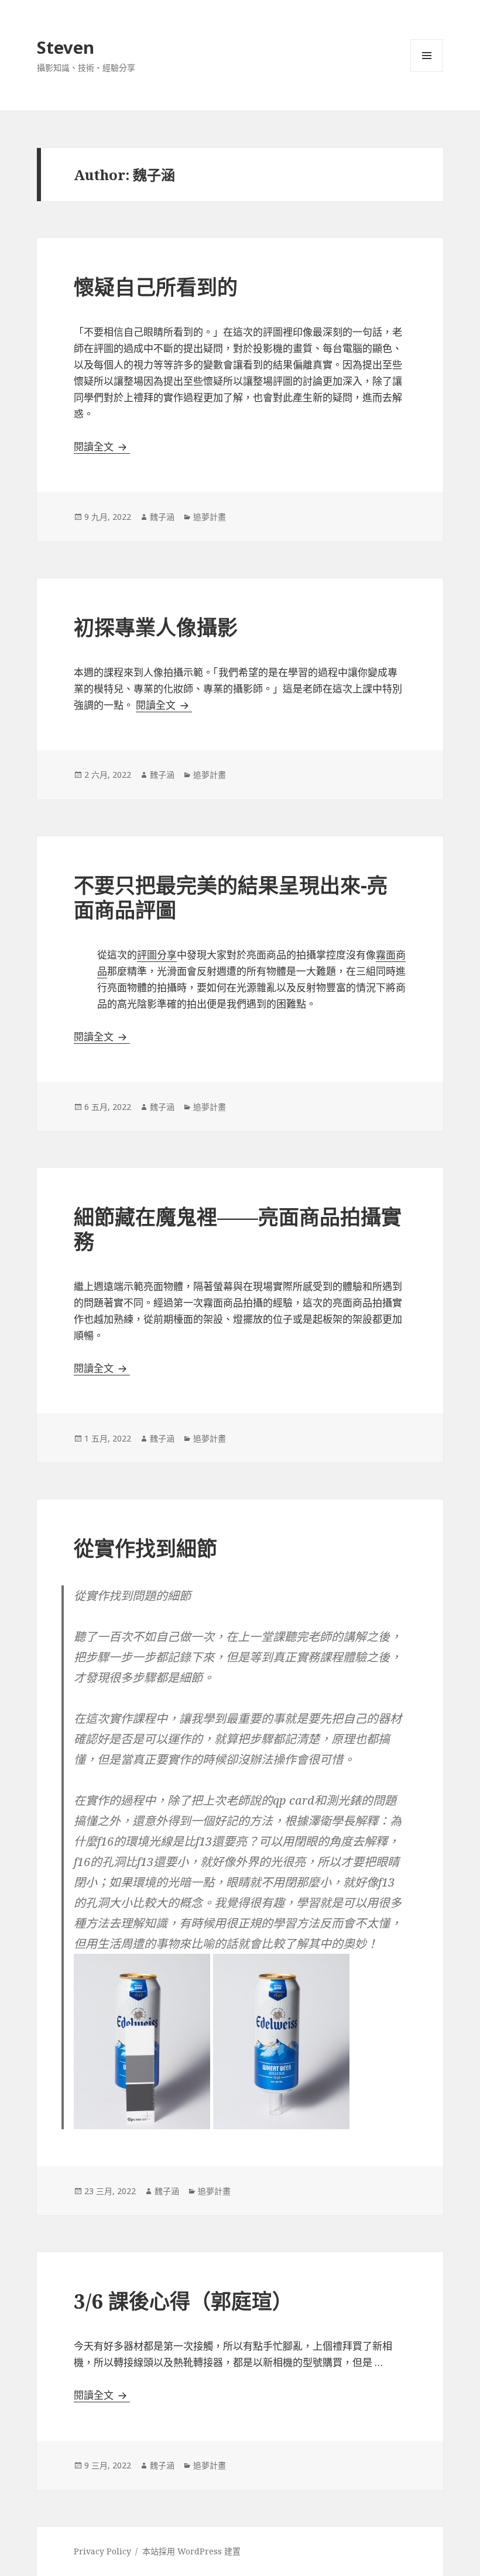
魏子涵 (162, 517)
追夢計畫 (210, 517)
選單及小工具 (427, 56)
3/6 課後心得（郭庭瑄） (183, 2301)
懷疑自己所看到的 (156, 287)
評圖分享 (157, 955)
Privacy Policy (102, 2551)
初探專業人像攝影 (156, 627)
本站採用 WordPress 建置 (191, 2551)
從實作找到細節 (145, 1548)
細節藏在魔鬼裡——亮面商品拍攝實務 (238, 1229)
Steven (66, 47)
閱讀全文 (102, 446)
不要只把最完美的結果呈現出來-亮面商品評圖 (231, 897)
